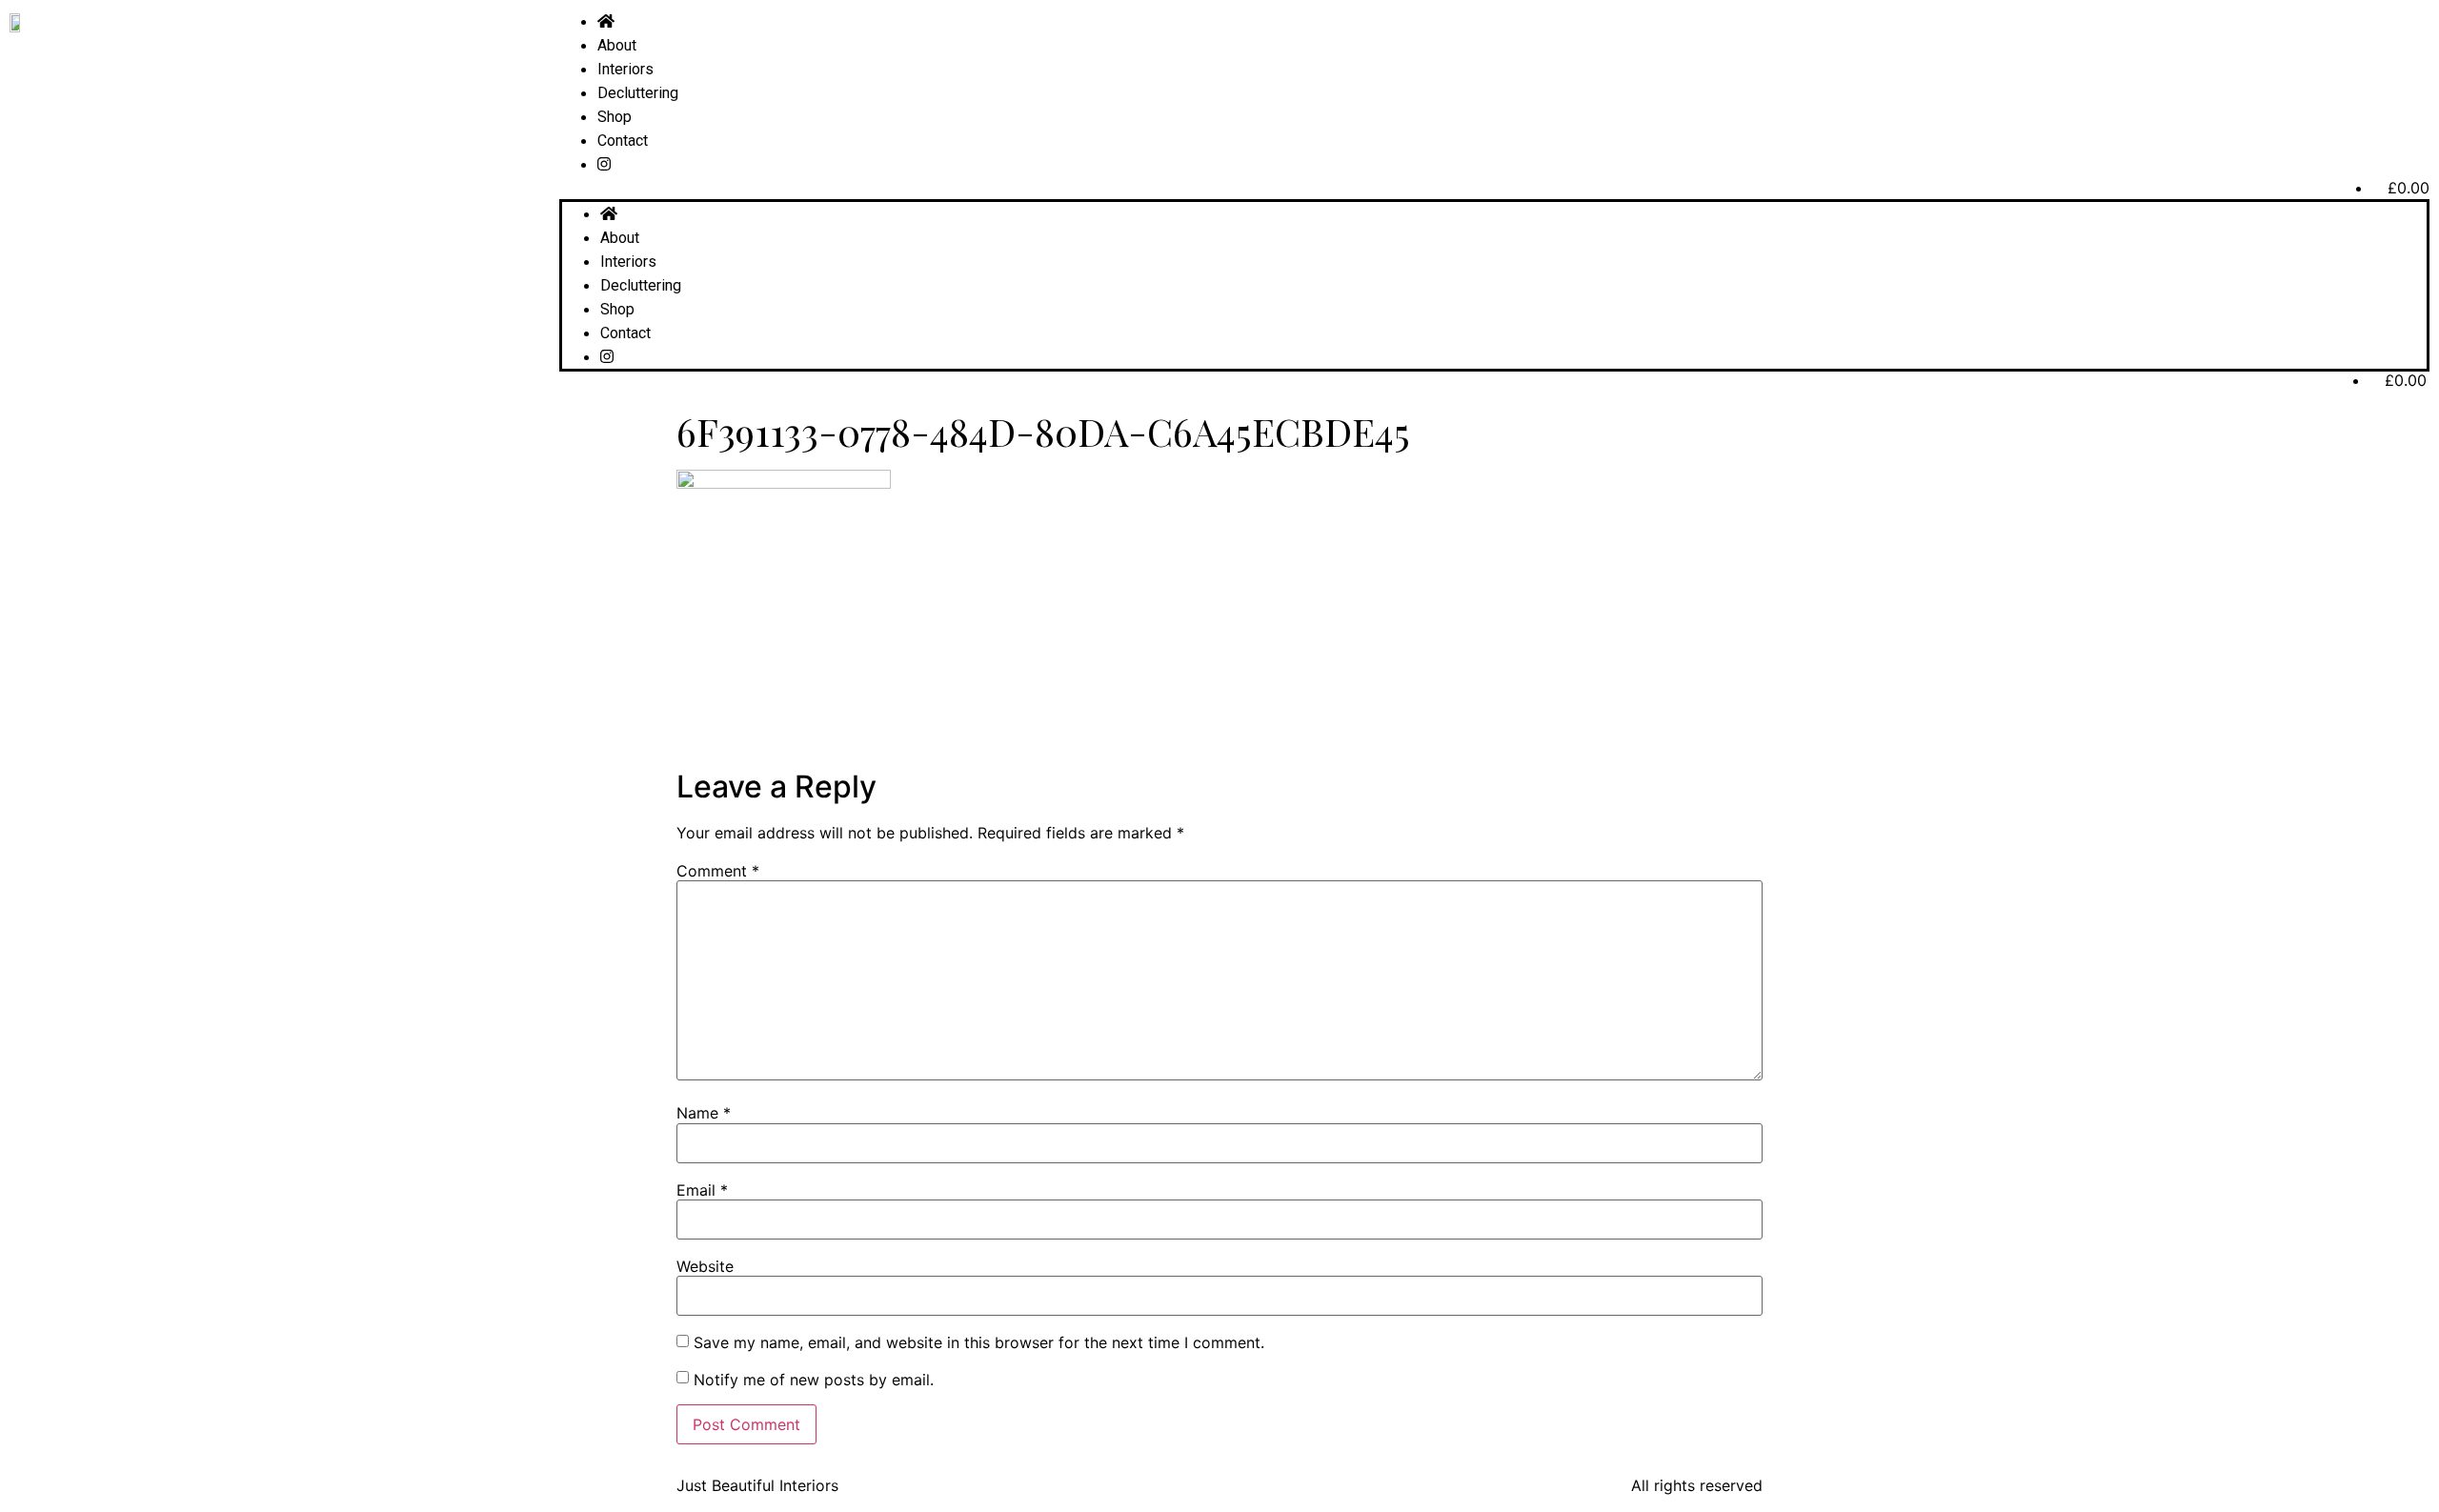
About (617, 45)
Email (702, 1190)
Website (705, 1266)
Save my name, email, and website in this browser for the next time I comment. (979, 1342)
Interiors (625, 69)
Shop (615, 117)
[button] (1494, 188)
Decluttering (638, 93)
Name (704, 1113)
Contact (623, 141)
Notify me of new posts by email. (814, 1380)
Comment (718, 871)
